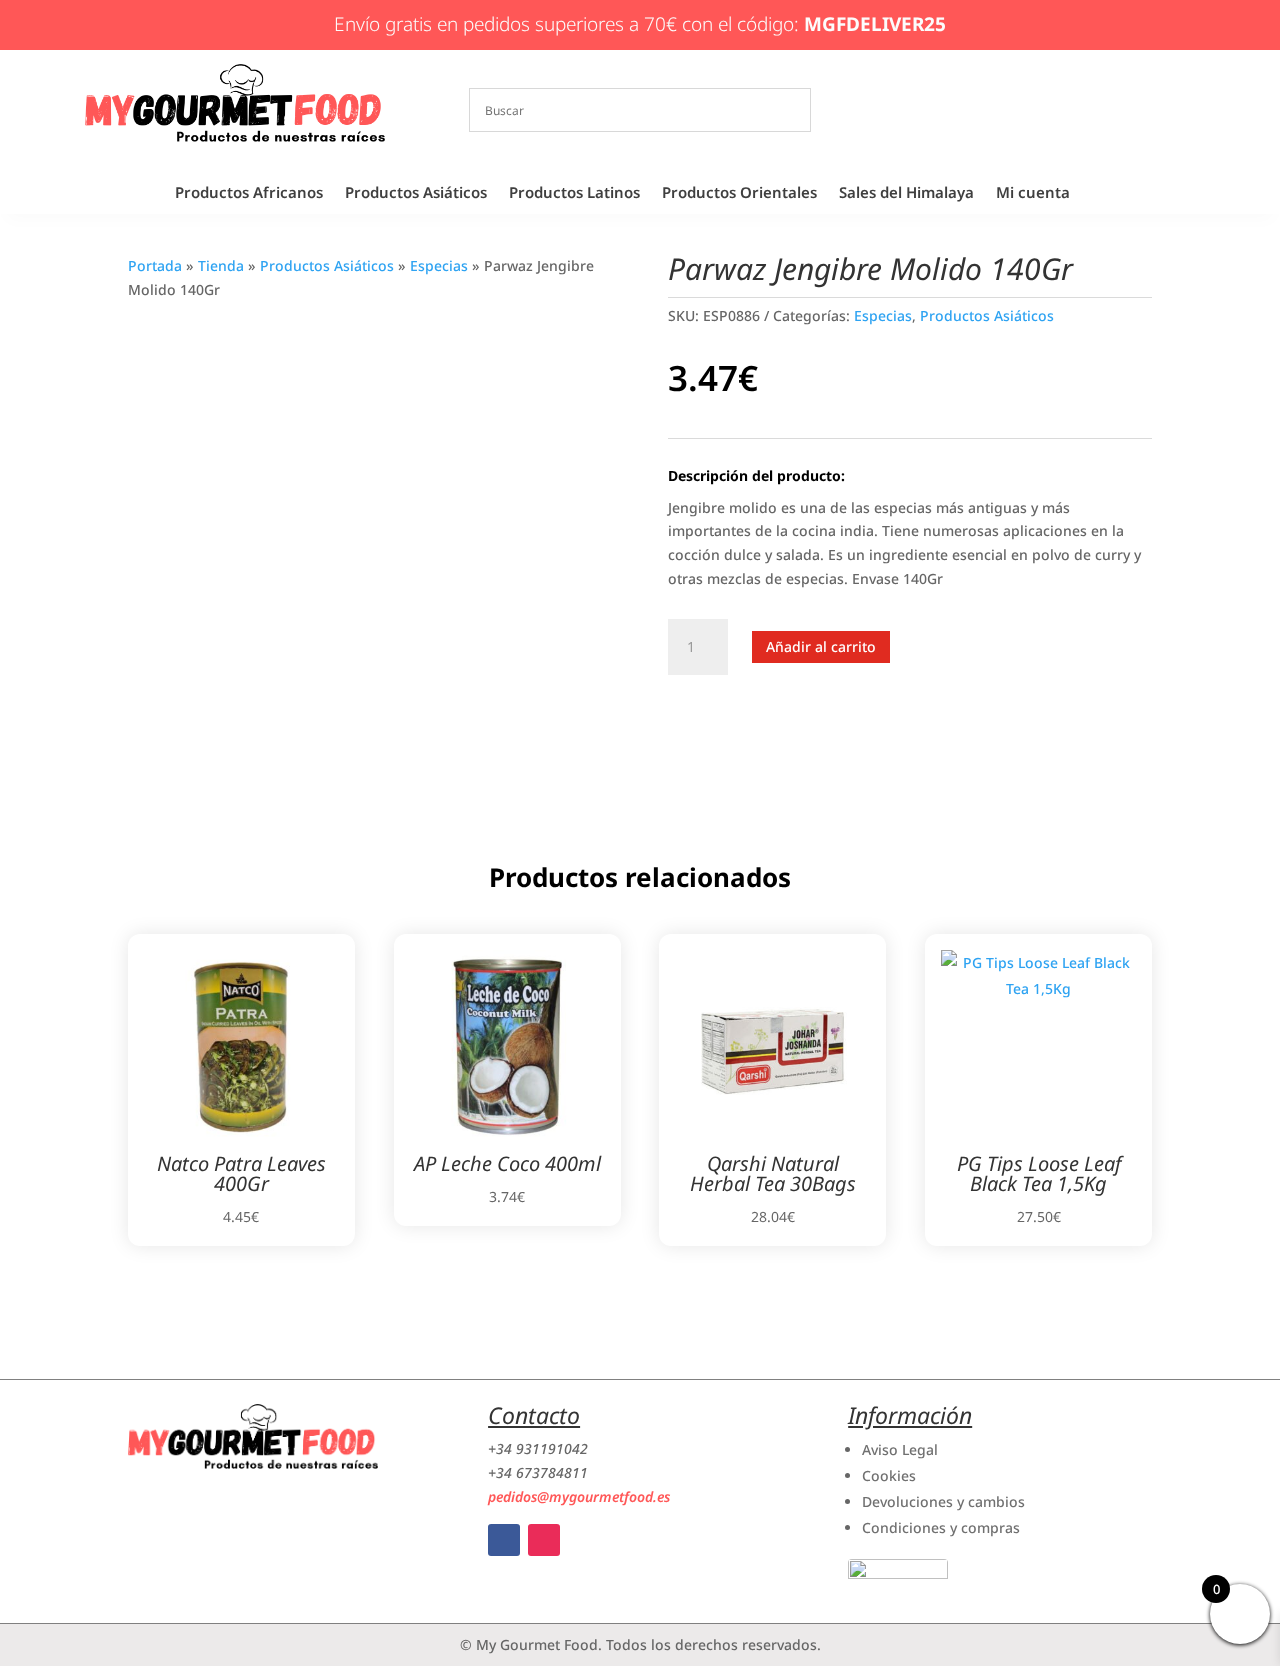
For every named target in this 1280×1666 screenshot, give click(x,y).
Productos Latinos (574, 193)
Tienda (221, 265)
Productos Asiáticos (416, 193)
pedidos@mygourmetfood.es (579, 1496)
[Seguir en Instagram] (544, 1540)
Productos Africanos (249, 193)
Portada (155, 265)
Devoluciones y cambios (943, 1501)
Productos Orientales (739, 193)
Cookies (889, 1475)
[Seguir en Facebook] (504, 1540)
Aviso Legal (900, 1449)
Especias (439, 265)
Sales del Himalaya (906, 193)
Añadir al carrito (821, 646)
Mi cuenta (1033, 193)
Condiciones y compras (941, 1527)
